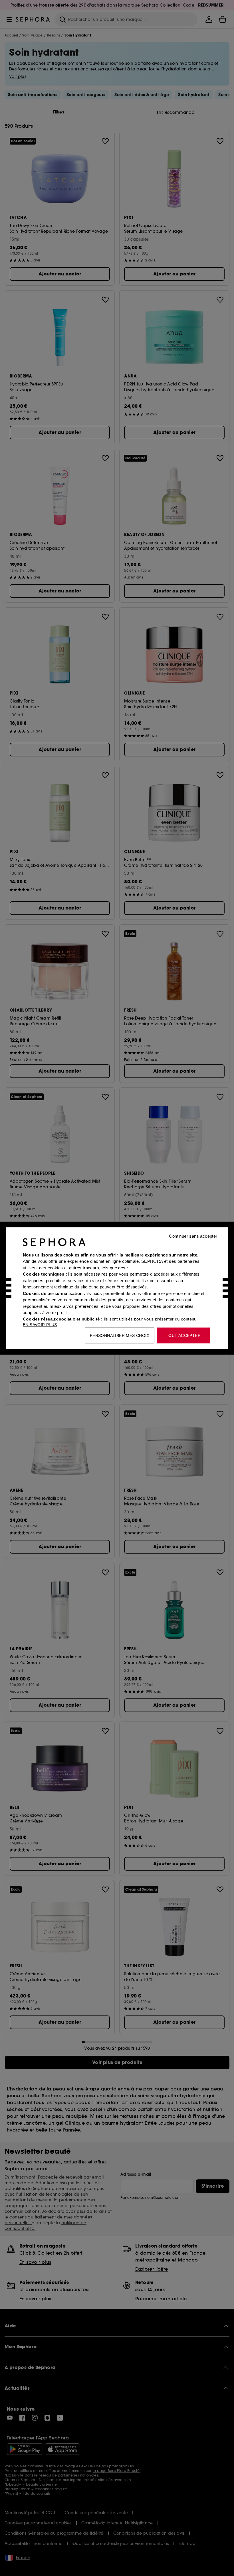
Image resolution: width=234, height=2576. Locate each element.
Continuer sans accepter (193, 1236)
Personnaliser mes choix (120, 1335)
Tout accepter (183, 1335)
